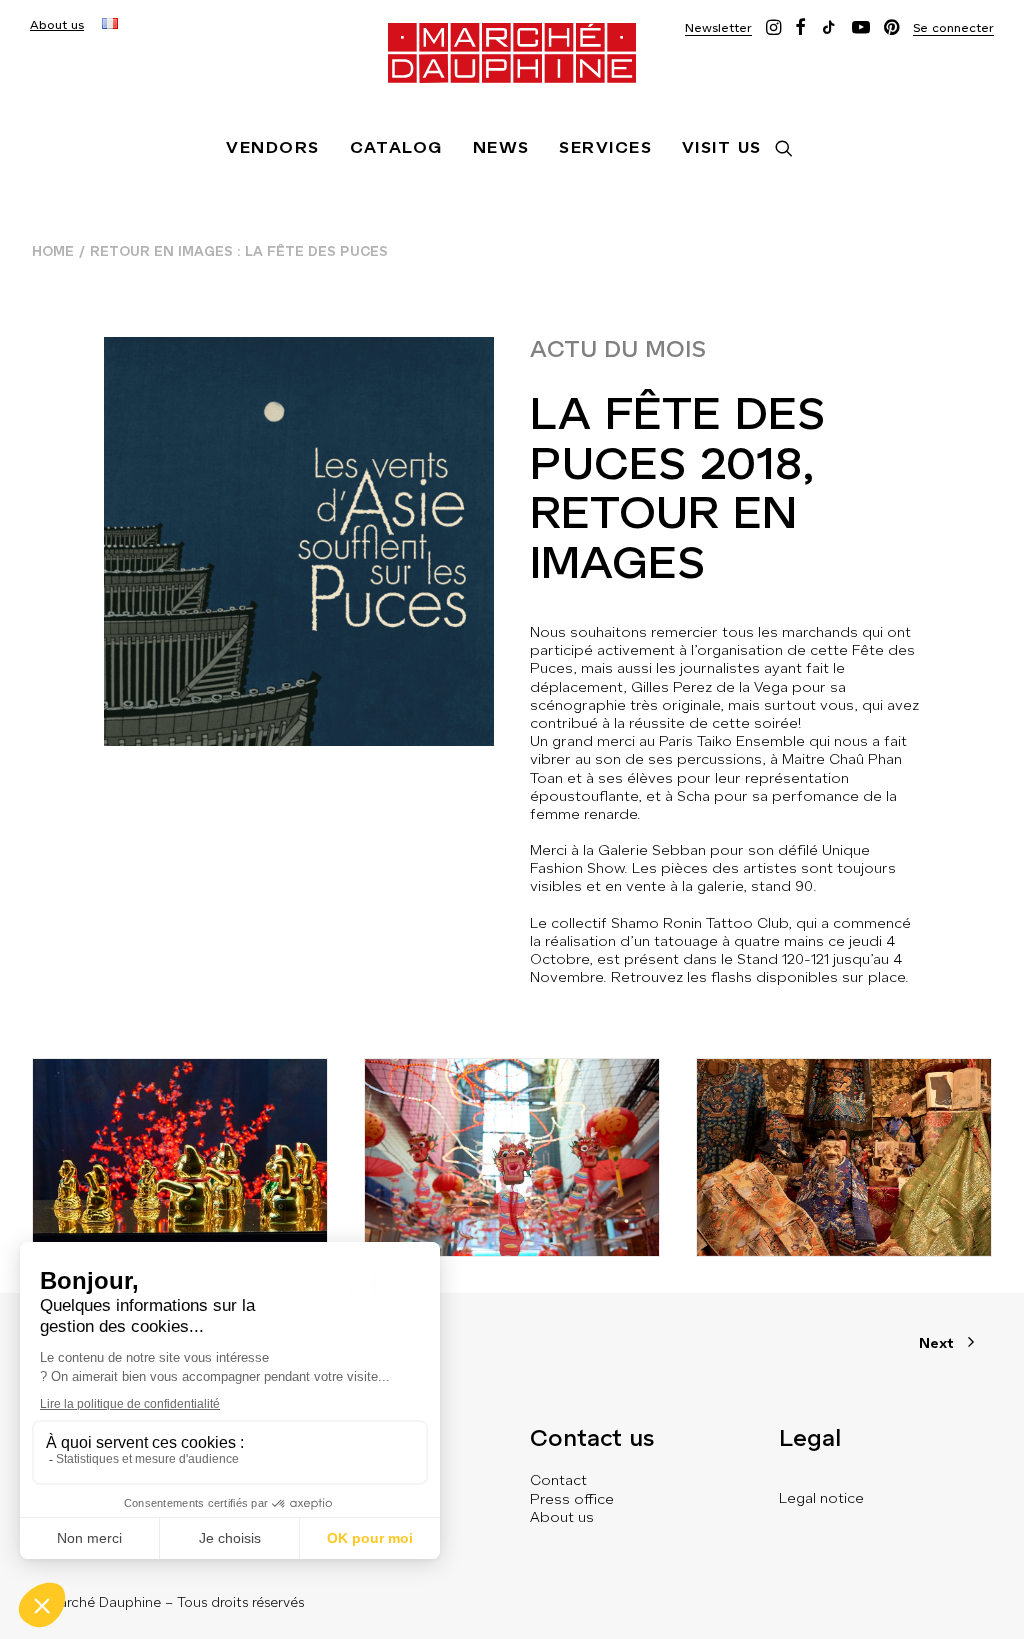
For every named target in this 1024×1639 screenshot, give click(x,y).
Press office (572, 1499)
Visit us (722, 147)
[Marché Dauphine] (512, 53)
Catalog (396, 147)
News (501, 147)
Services (605, 147)
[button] (718, 27)
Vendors (272, 147)
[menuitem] (57, 25)
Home (53, 251)
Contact (558, 1480)
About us (57, 25)
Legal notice (821, 1498)
